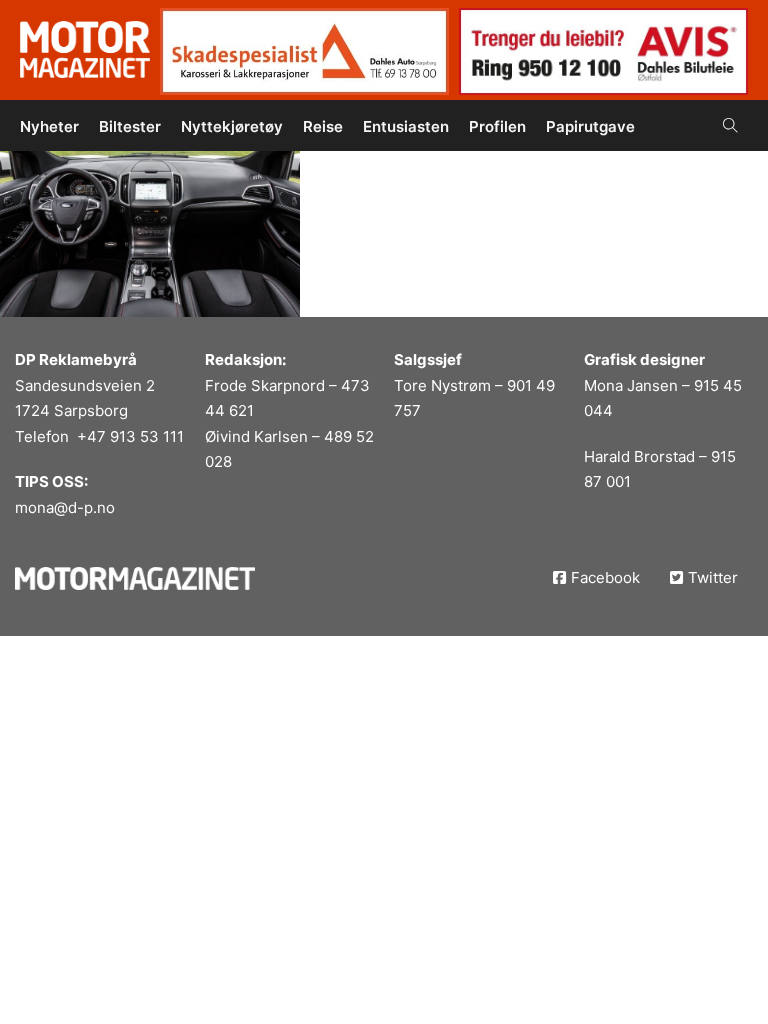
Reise (323, 126)
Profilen (497, 126)
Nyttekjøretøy (232, 126)
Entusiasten (406, 126)
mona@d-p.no (65, 507)
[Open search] (730, 125)
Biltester (130, 126)
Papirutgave (590, 126)
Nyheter (49, 126)
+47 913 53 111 (130, 436)
